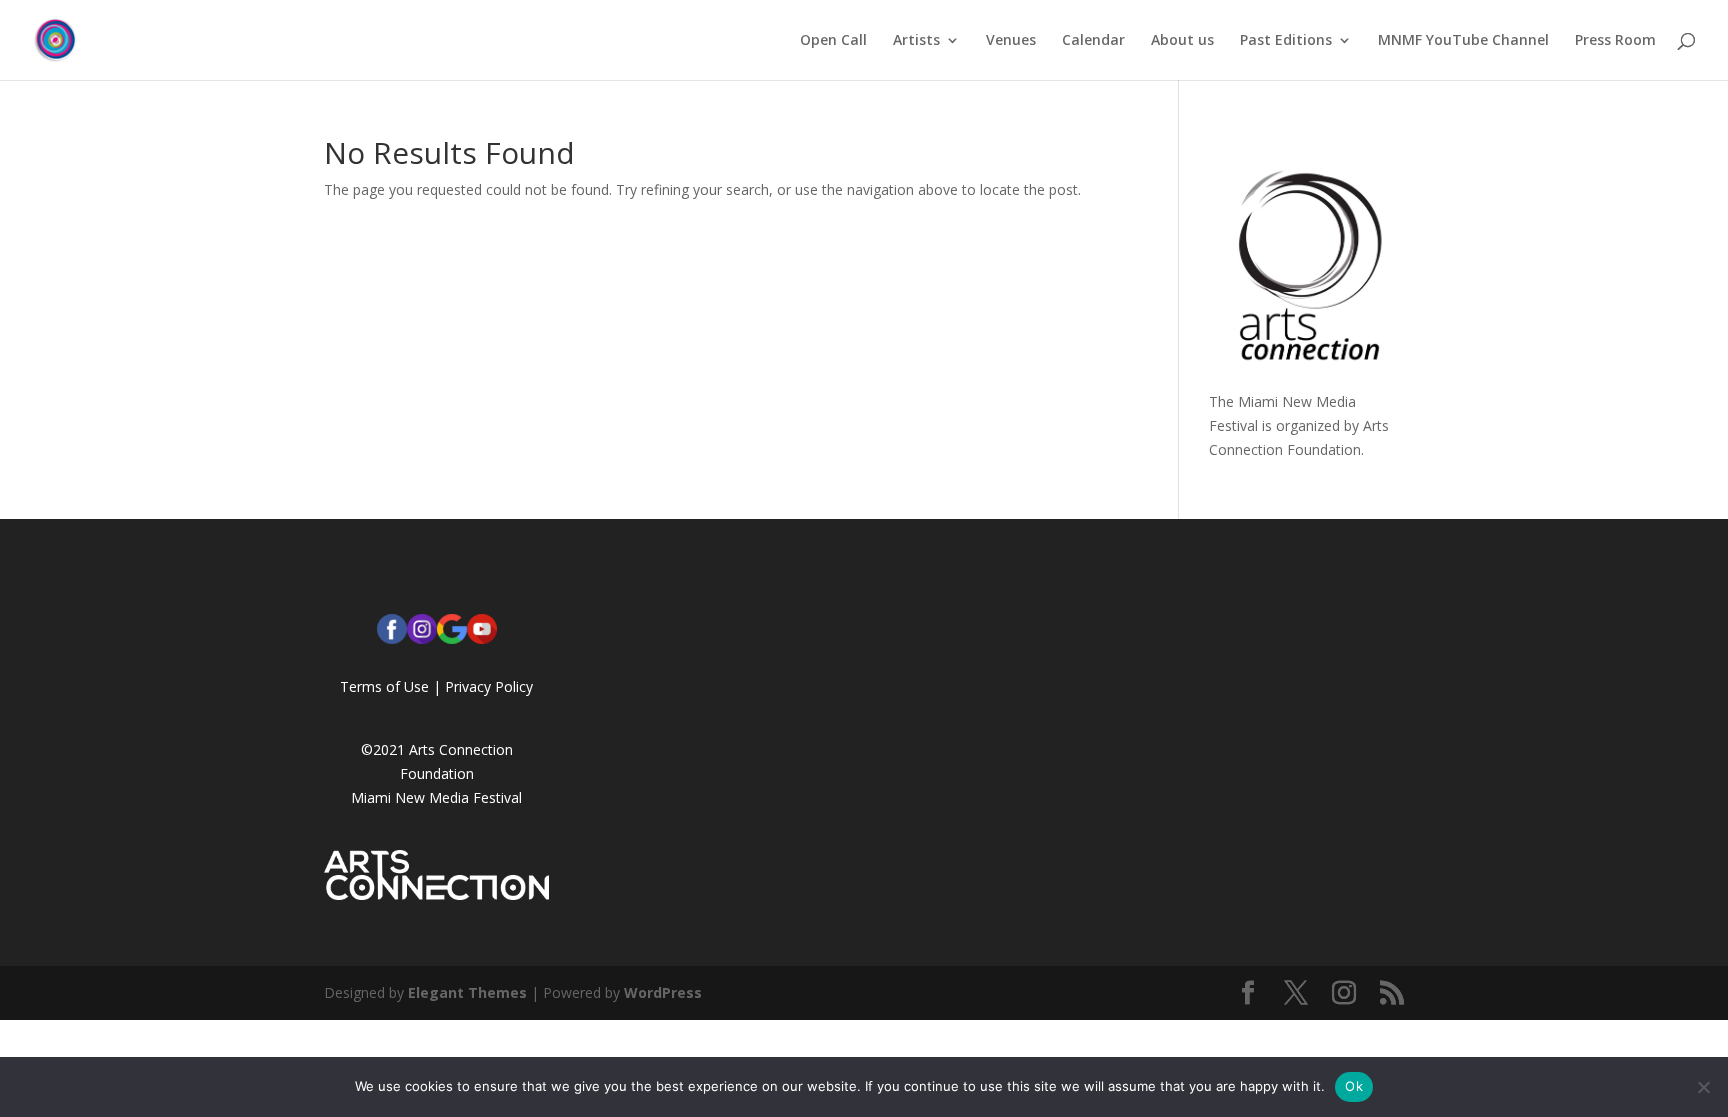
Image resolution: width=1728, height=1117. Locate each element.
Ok (1354, 1086)
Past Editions (1286, 41)
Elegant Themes (467, 992)
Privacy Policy (489, 686)
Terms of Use (384, 686)
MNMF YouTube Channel (1463, 41)
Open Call (833, 41)
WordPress (663, 992)
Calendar (1093, 41)
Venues (1011, 41)
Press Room (1615, 41)
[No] (1703, 1087)
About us (1182, 41)
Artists (916, 41)
